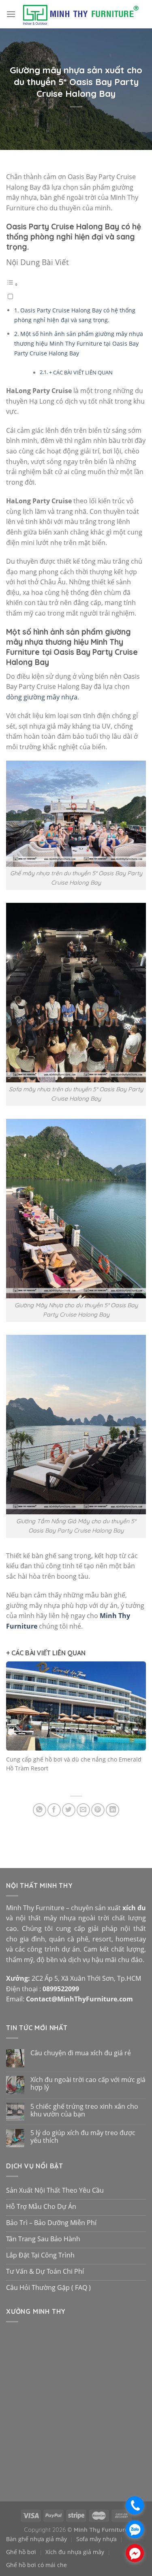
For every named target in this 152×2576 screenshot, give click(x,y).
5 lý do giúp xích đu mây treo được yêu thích (83, 2137)
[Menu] (11, 14)
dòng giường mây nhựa (42, 697)
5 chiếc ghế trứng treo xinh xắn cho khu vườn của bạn (84, 2110)
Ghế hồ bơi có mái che (36, 2565)
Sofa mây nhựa (96, 2539)
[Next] (137, 1725)
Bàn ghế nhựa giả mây (36, 2539)
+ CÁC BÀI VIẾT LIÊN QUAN (81, 372)
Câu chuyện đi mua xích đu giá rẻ (81, 2053)
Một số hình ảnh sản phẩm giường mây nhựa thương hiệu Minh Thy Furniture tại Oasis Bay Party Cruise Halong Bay (79, 344)
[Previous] (15, 1725)
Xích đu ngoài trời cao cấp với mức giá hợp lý (88, 2084)
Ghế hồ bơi (21, 2552)
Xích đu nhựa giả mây (75, 2552)
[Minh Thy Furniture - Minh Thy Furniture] (80, 14)
